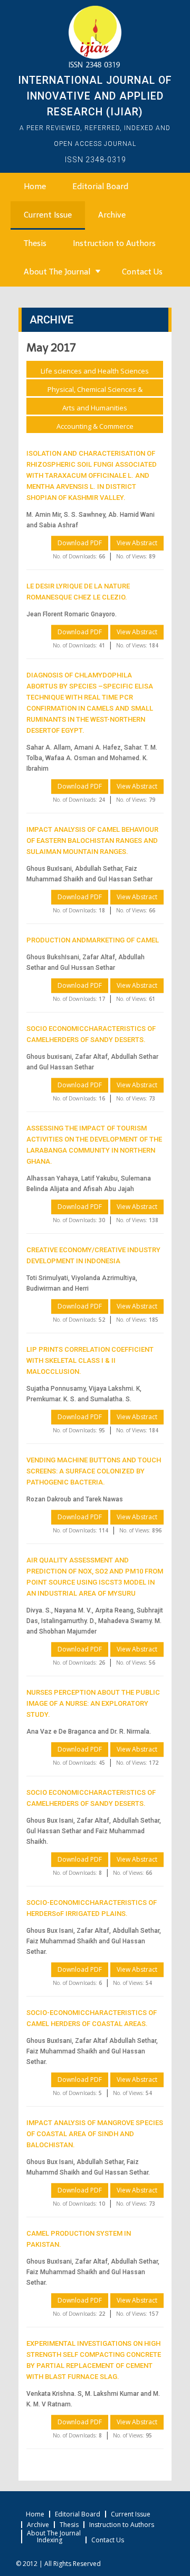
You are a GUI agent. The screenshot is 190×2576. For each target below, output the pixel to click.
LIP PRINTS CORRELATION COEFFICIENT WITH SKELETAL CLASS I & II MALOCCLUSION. (90, 1360)
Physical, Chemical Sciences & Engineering (95, 391)
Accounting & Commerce (95, 426)
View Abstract (137, 543)
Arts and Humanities (95, 408)
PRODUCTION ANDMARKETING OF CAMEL (93, 940)
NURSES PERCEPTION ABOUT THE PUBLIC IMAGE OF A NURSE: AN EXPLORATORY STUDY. (93, 1703)
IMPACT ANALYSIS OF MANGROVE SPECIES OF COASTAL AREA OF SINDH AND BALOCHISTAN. (95, 2134)
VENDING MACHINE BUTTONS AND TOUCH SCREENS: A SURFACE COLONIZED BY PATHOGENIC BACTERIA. (94, 1471)
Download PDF (80, 543)
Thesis (35, 243)
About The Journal (57, 272)
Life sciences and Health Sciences (95, 371)
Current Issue (48, 215)
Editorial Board (100, 186)
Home (35, 186)
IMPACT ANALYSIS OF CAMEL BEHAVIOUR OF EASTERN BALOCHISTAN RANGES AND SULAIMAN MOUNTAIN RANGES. (92, 840)
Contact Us (142, 272)
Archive (112, 215)
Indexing (50, 2540)
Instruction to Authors (114, 243)
